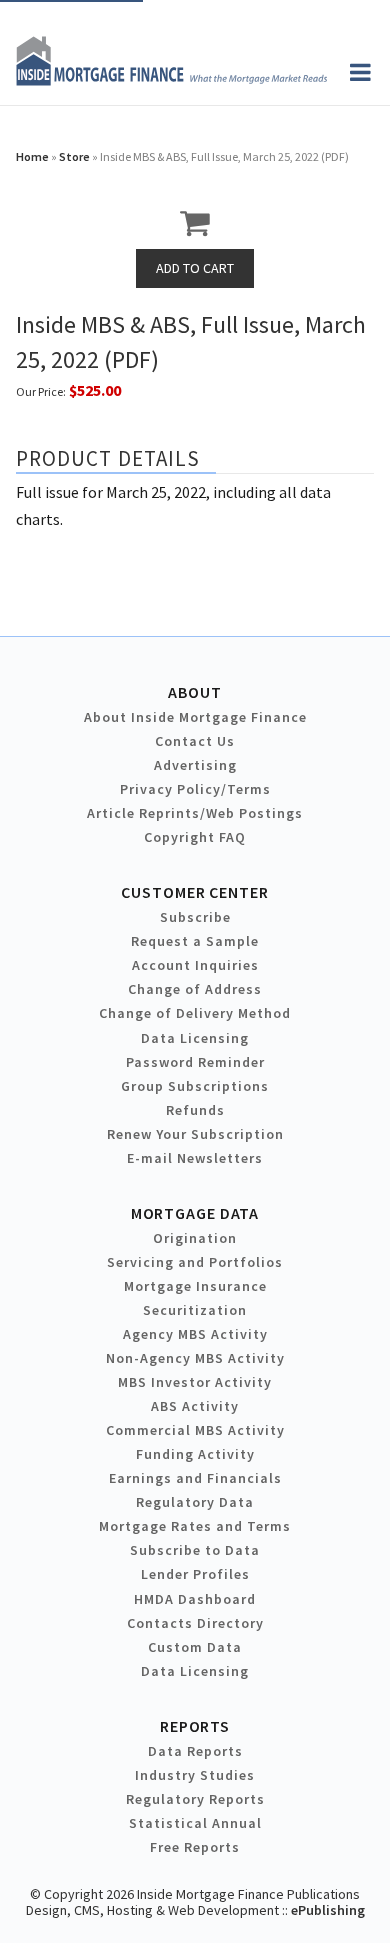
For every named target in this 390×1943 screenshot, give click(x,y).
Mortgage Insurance (195, 1286)
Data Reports (195, 1751)
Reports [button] (195, 1726)
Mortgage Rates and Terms (195, 1526)
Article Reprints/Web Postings (195, 813)
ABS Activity (195, 1406)
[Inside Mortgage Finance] (171, 80)
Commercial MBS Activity (195, 1430)
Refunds (195, 1110)
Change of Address (195, 989)
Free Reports (195, 1847)
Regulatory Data (195, 1502)
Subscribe (195, 917)
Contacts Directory (195, 1623)
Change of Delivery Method (195, 1013)
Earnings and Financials (195, 1478)
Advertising (195, 765)
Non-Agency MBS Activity (195, 1358)
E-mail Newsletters (195, 1158)
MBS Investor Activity (195, 1382)
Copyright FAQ (195, 837)
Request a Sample (195, 941)
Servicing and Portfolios (195, 1262)
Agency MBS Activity (195, 1334)
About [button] (194, 692)
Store (74, 156)
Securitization (195, 1310)
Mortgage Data (195, 1213)
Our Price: (41, 391)
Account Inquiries (195, 965)
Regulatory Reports (195, 1799)
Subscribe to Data (195, 1550)
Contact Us (195, 741)
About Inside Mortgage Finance (195, 717)
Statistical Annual (195, 1823)
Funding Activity (195, 1454)
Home (32, 156)
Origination (195, 1238)
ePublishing (328, 1910)
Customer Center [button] (194, 892)
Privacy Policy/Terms (195, 789)
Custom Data (195, 1647)
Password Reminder (195, 1062)
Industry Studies (195, 1775)
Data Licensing (195, 1038)
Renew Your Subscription (195, 1134)
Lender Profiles (195, 1574)
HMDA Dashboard (195, 1599)
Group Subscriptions (195, 1086)
